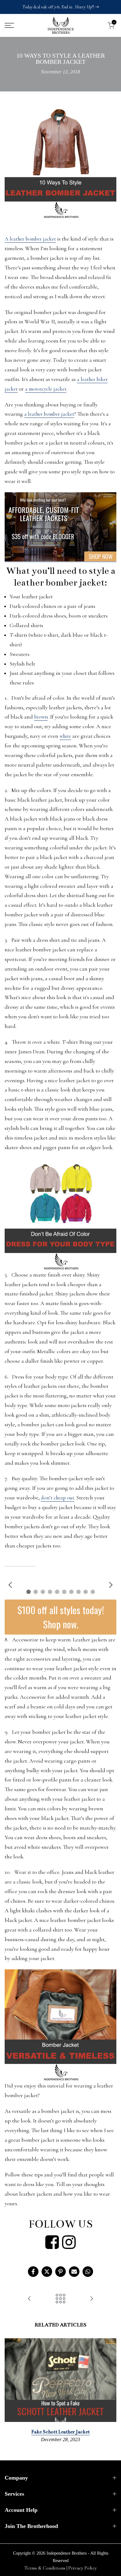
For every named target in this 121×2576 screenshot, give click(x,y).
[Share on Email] (74, 2272)
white (65, 736)
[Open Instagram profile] (69, 2242)
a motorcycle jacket (46, 389)
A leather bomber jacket (30, 239)
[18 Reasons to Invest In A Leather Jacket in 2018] (29, 2299)
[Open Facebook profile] (52, 2242)
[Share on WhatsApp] (88, 2272)
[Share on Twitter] (47, 2272)
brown (41, 717)
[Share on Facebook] (33, 2272)
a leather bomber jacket (49, 414)
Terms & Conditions (45, 2568)
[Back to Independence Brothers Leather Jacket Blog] (60, 2299)
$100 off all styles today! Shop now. (61, 1617)
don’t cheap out (58, 1498)
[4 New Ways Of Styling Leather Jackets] (92, 2299)
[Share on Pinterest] (60, 2272)
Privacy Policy (83, 2568)
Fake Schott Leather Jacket (60, 2432)
